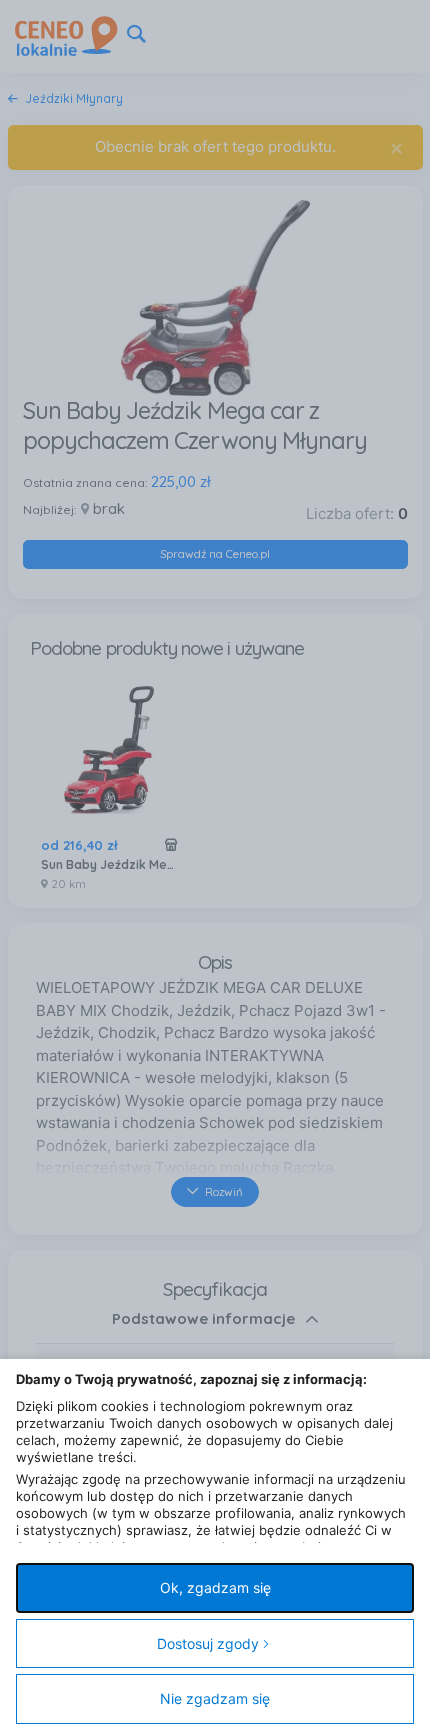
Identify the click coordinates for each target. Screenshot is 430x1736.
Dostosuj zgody (208, 1643)
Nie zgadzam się (215, 1698)
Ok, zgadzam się (215, 1587)
